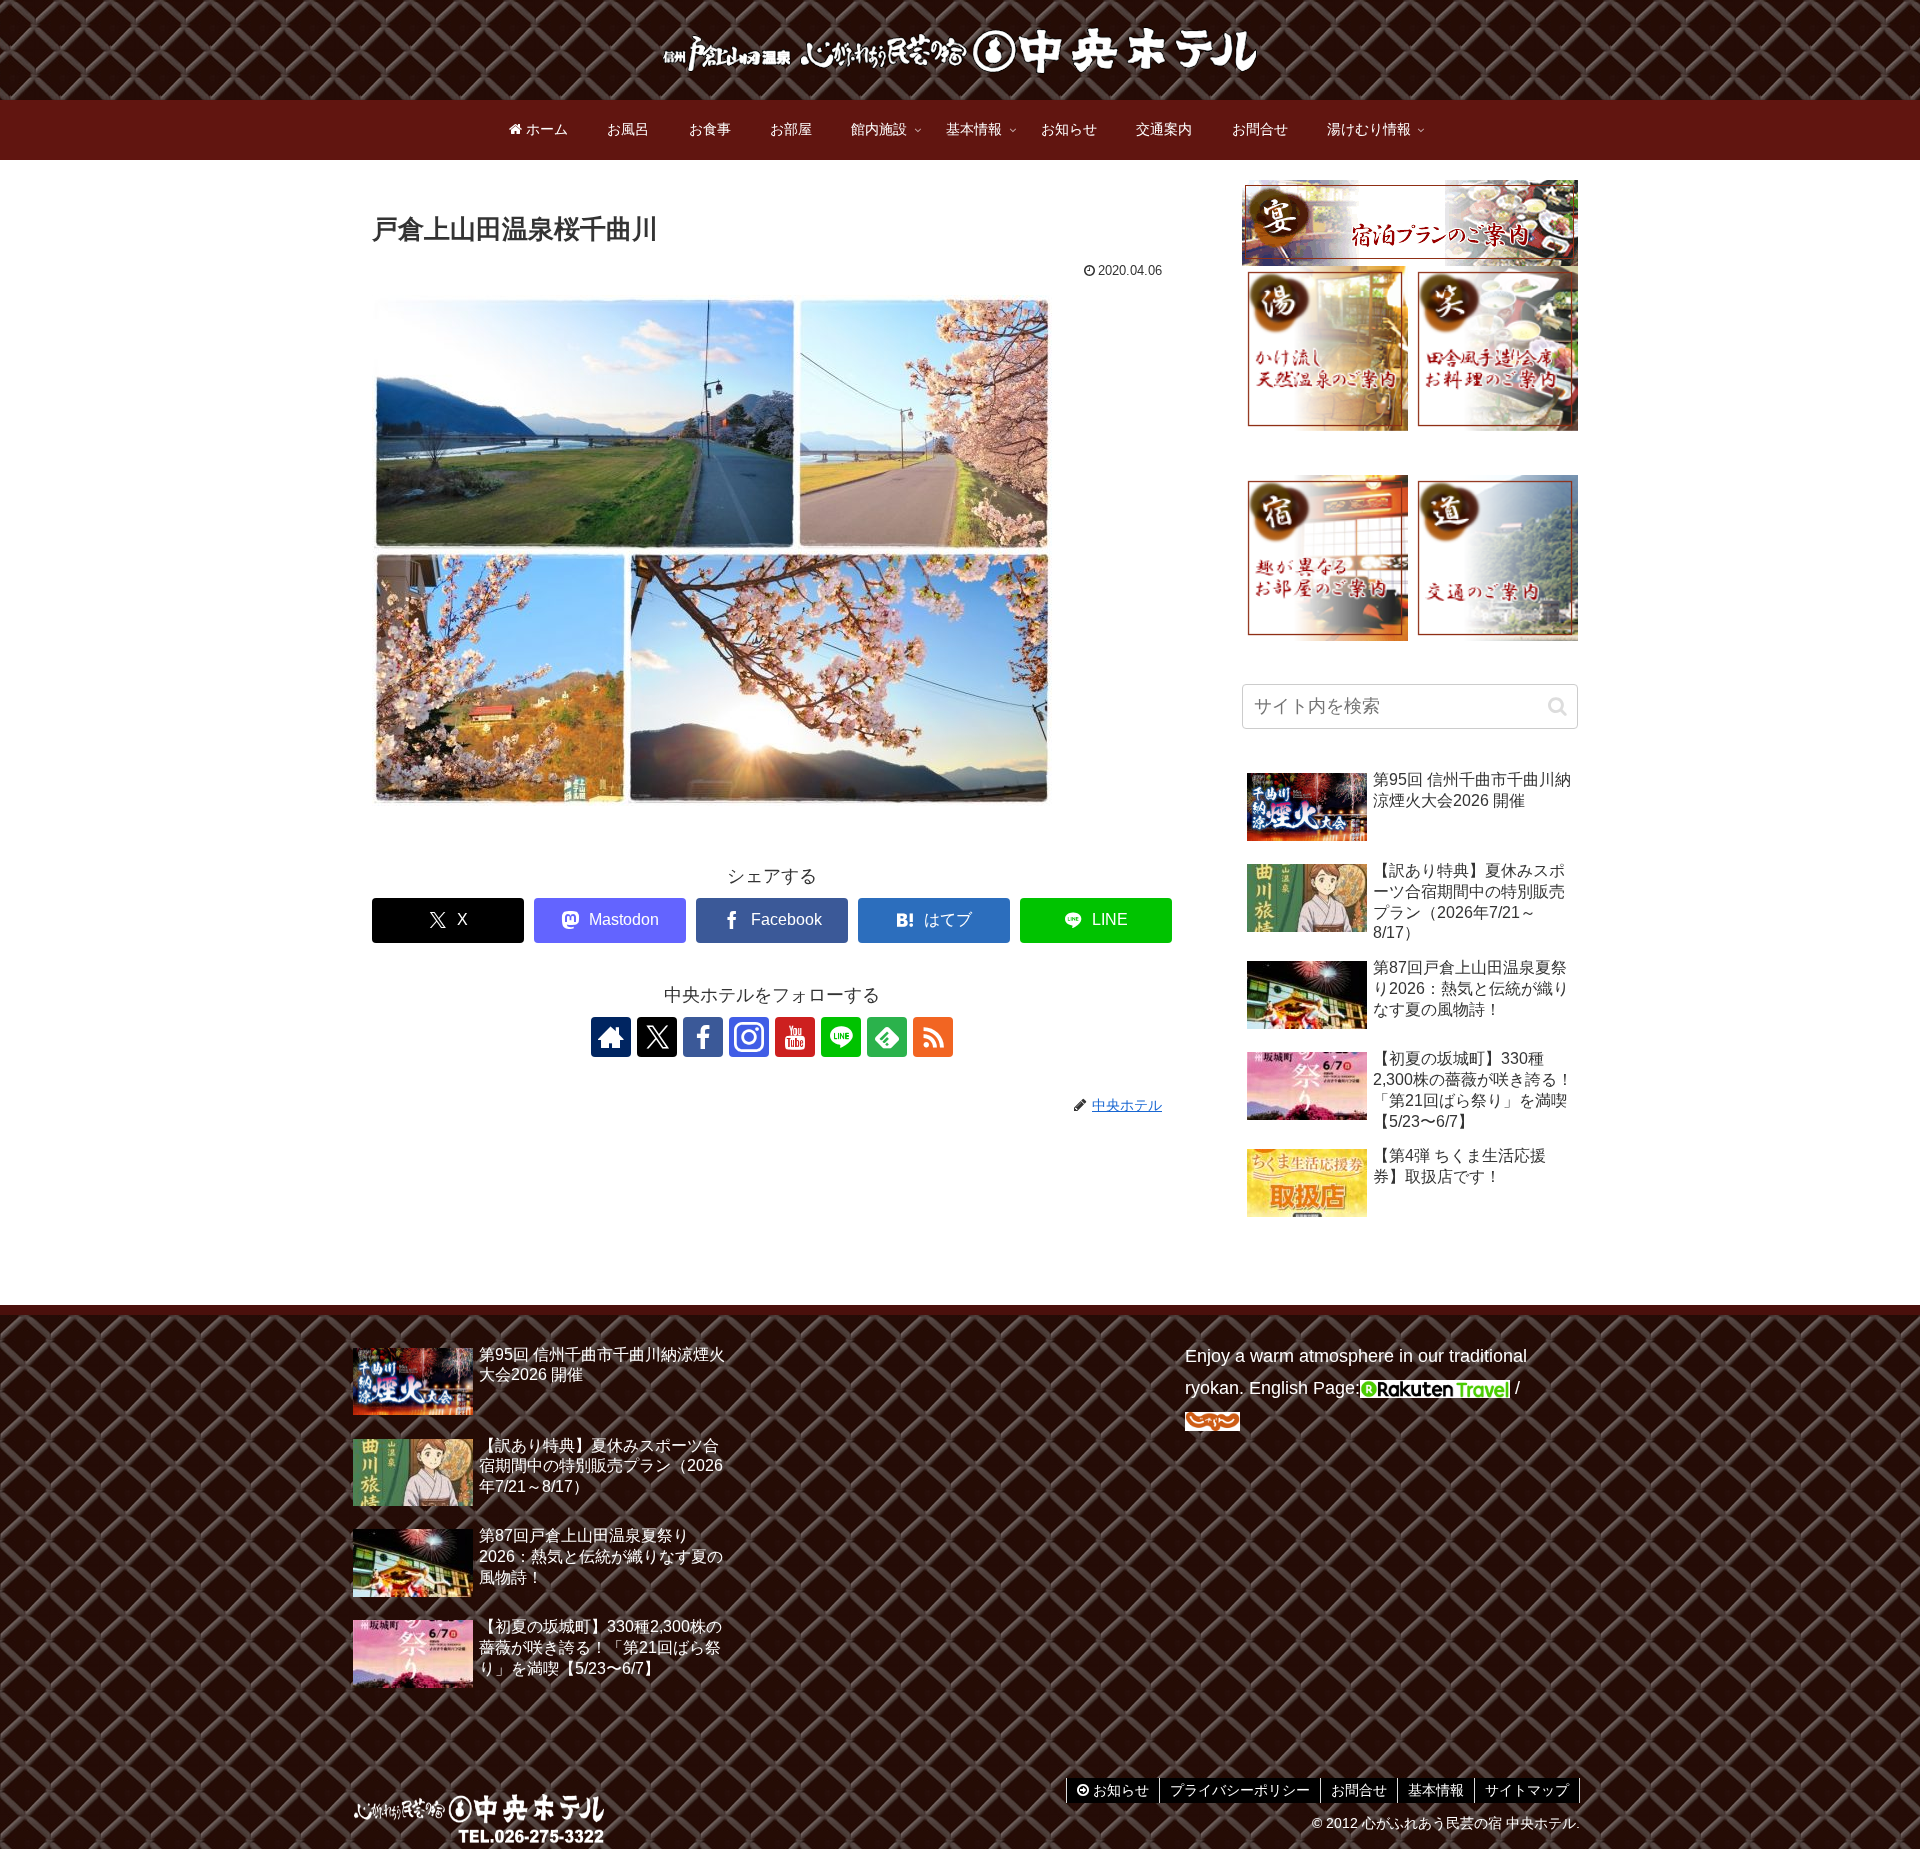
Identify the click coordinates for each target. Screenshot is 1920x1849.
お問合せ (1359, 1790)
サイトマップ (1527, 1790)
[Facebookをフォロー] (703, 1037)
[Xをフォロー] (657, 1037)
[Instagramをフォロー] (749, 1037)
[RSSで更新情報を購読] (933, 1037)
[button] (1557, 706)
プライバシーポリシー (1240, 1790)
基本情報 (1436, 1790)
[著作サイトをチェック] (611, 1037)
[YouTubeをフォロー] (795, 1037)
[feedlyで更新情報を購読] (887, 1037)
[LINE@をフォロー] (841, 1037)
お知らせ (1119, 1790)
